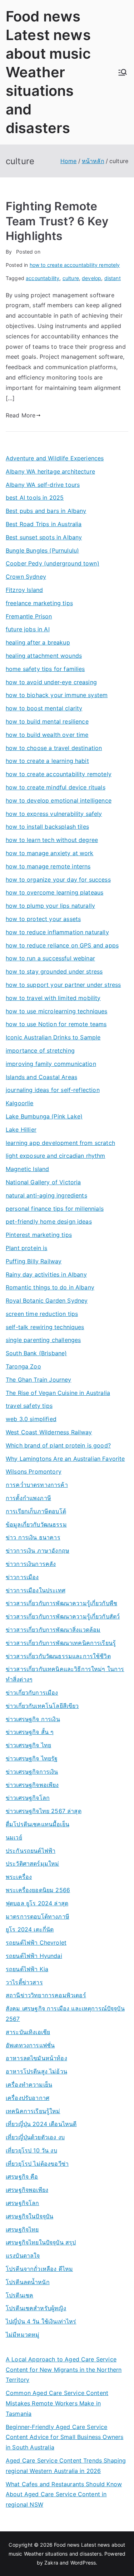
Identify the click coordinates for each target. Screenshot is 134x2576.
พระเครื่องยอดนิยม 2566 (38, 1890)
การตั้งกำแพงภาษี (28, 1498)
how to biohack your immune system (57, 695)
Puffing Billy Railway (34, 1261)
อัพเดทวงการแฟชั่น (30, 2045)
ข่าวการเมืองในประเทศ (36, 1590)
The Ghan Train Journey (39, 1380)
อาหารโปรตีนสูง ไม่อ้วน (36, 2071)
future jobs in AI (28, 629)
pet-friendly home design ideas (49, 1221)
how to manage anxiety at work (50, 853)
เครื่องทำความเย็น (29, 2085)
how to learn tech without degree (52, 840)
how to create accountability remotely (75, 265)
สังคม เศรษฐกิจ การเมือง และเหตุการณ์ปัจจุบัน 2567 (65, 2014)
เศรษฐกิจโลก (23, 2203)
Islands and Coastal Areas (41, 1077)
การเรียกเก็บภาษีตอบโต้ (36, 1511)
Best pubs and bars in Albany (46, 511)
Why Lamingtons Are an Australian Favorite (65, 1459)
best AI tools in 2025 (35, 498)
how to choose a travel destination (54, 748)
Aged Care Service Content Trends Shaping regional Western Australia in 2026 (66, 2466)
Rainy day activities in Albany (46, 1274)
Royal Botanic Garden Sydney (47, 1301)
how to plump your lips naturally (50, 906)
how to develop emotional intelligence (59, 800)
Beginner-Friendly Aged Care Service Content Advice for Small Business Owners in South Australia (64, 2437)
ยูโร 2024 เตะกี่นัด (30, 1929)
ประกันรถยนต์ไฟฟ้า (31, 1851)
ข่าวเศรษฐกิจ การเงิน (33, 1719)
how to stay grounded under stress (54, 971)
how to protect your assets (43, 919)
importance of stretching (40, 1051)
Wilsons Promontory (34, 1471)
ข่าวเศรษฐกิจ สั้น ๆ (30, 1732)
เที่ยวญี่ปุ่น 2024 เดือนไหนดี (41, 2124)
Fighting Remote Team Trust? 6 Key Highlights (57, 221)
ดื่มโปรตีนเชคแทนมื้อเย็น (38, 1824)
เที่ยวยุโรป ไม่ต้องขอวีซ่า (37, 2164)
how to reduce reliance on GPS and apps (62, 945)
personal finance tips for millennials (55, 1209)
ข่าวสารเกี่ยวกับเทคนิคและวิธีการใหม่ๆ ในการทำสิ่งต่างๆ (65, 1674)
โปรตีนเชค (19, 2295)
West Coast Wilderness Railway (49, 1432)
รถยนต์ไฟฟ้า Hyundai (34, 1956)
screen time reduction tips (42, 1314)
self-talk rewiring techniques (45, 1327)
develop (91, 278)
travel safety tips (29, 1406)
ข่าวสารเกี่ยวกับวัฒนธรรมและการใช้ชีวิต (58, 1656)
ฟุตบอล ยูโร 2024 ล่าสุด (37, 1903)
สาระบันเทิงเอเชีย (28, 2032)
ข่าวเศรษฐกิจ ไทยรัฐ (32, 1758)
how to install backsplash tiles (47, 827)
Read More (21, 415)
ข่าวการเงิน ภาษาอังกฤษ (38, 1551)
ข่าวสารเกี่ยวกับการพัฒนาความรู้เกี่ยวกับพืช (61, 1603)
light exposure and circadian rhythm (56, 1156)
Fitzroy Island (24, 590)
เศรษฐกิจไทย (22, 2229)
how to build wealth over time (47, 735)
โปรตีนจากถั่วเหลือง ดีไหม (39, 2269)
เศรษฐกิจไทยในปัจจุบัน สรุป (41, 2242)
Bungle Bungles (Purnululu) (42, 550)
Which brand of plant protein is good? (58, 1445)
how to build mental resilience (47, 721)
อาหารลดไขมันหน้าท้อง (36, 2058)
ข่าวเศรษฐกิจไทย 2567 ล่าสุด (44, 1811)
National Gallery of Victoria (43, 1182)
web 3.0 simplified (31, 1419)
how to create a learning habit (47, 761)
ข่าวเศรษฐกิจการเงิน (32, 1772)
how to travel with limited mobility (53, 998)
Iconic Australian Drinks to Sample (53, 1037)
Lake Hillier (21, 1130)
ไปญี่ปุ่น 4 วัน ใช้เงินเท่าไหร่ (41, 2321)
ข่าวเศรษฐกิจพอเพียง (32, 1785)
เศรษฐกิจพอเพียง (27, 2190)
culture (71, 278)
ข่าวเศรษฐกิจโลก (28, 1798)
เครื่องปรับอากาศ (28, 2098)
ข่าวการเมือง (22, 1577)
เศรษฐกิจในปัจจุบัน (29, 2216)
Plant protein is (27, 1248)
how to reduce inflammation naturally (57, 932)
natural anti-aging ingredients (46, 1195)
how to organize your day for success (58, 880)
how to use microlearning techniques (57, 1011)
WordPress (83, 2563)
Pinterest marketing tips (39, 1235)
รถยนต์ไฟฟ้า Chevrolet (36, 1943)
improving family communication (51, 1064)
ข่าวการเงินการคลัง (31, 1564)
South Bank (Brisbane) (36, 1353)
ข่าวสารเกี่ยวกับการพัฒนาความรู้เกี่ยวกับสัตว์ (63, 1616)
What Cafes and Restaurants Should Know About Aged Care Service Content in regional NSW (64, 2494)
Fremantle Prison (29, 616)
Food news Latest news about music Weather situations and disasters (48, 72)
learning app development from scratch (60, 1143)
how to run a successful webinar (50, 958)
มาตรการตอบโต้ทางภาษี (38, 1916)
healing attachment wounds (44, 656)
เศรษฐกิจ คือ (22, 2176)
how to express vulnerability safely (54, 814)
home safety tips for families (45, 669)
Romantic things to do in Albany (50, 1287)
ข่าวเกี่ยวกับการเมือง (32, 1693)
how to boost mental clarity (44, 708)
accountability (43, 278)
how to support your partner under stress (63, 985)
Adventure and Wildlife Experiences (55, 458)
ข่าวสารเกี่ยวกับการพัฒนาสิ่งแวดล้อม (53, 1630)
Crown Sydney (26, 577)
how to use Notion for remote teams (56, 1024)
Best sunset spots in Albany (44, 537)
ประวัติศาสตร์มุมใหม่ (32, 1864)
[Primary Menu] (123, 72)
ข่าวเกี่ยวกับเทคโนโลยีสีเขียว (42, 1706)
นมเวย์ (14, 1837)
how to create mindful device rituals (56, 787)
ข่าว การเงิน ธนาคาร (33, 1537)
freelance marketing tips (39, 603)
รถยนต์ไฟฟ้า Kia (27, 1969)
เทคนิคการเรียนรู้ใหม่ (33, 2111)
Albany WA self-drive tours (43, 485)
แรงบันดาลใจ (23, 2256)
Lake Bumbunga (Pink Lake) (44, 1116)
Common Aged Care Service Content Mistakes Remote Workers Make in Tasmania (57, 2403)
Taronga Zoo (23, 1366)
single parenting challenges (43, 1340)
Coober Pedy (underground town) (53, 563)
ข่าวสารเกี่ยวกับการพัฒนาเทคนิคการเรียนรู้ (61, 1643)
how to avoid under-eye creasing (51, 682)
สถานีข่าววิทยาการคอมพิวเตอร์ (46, 1995)
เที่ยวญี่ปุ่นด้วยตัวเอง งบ (35, 2137)
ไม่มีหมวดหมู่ (23, 2335)
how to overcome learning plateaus (54, 892)
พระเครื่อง (19, 1877)
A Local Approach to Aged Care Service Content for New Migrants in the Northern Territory (64, 2370)
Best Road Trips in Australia (44, 524)
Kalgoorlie (20, 1103)
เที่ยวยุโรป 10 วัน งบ (31, 2150)
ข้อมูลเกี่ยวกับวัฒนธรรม (36, 1524)
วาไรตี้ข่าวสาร (24, 1982)
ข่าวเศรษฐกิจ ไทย (28, 1745)
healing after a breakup (38, 642)
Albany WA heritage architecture (50, 471)
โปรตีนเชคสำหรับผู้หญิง (36, 2308)
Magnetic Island (27, 1169)
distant (113, 278)
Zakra (51, 2563)
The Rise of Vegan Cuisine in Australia (58, 1393)
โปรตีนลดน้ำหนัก (28, 2282)
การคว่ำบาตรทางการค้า (37, 1485)
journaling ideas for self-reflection (53, 1090)
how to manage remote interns (48, 866)
